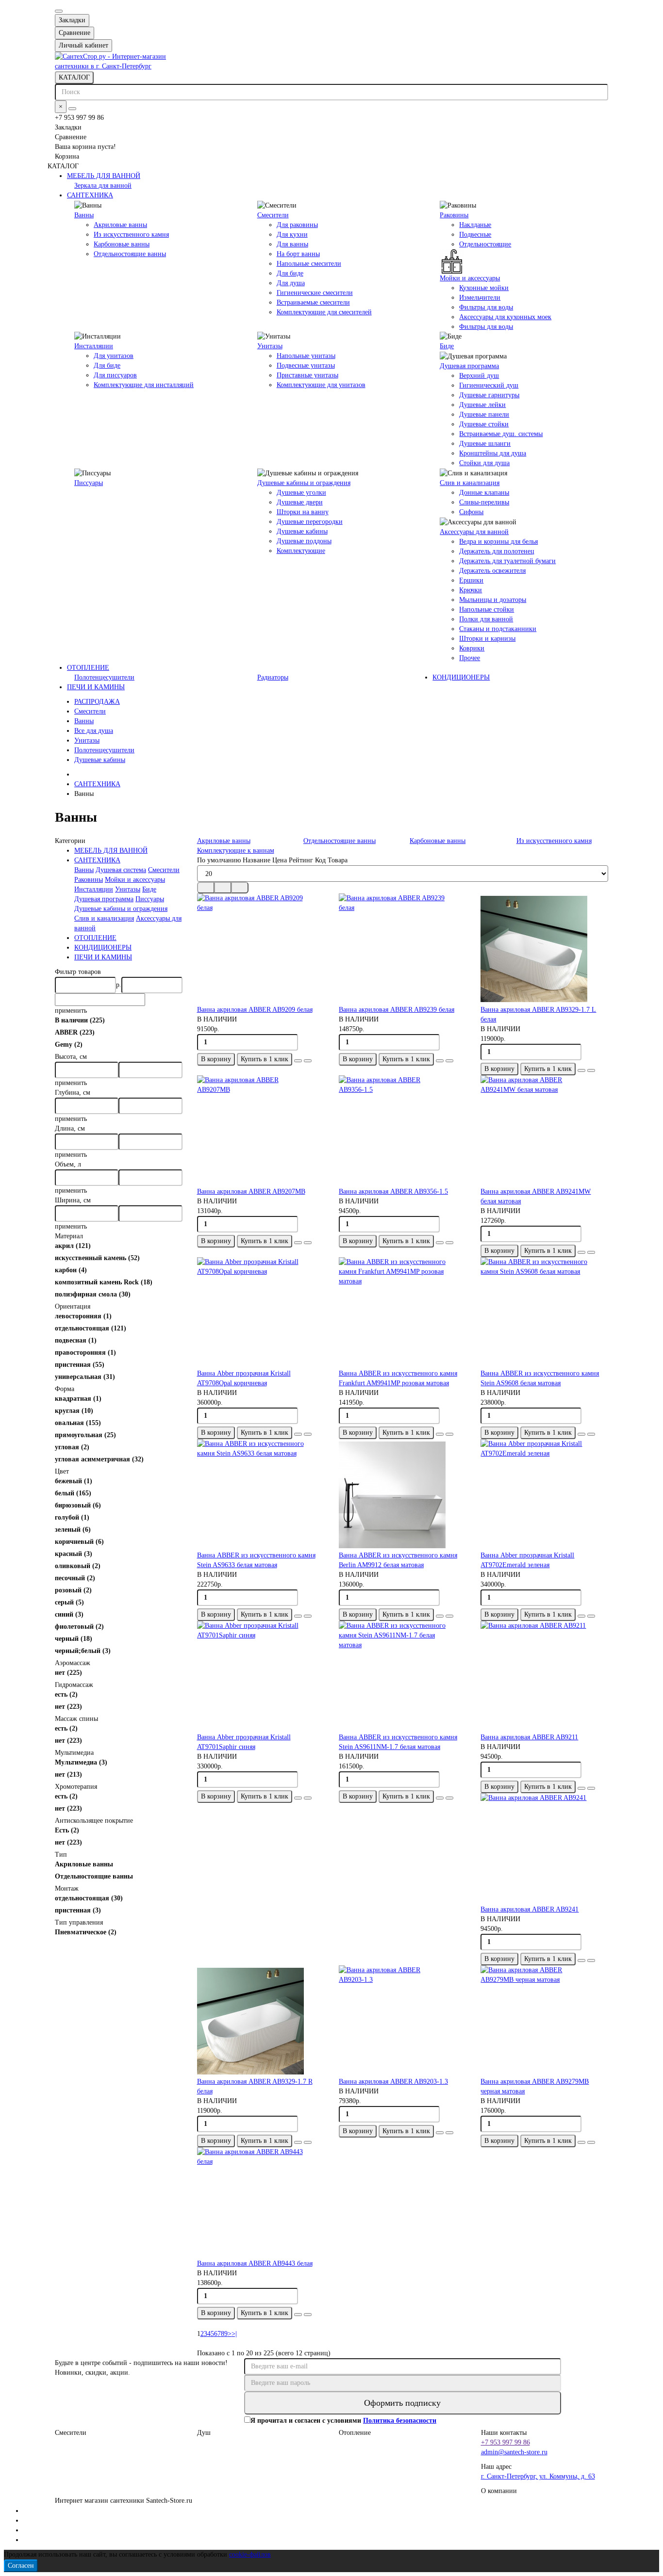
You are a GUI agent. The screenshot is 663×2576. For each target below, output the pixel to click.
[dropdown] (59, 11)
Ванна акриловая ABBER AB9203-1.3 (393, 2082)
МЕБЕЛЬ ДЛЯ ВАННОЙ (104, 176)
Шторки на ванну (303, 512)
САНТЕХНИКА (90, 195)
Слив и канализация (470, 483)
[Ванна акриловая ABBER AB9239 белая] (402, 949)
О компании (499, 2491)
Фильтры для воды (486, 307)
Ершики (471, 580)
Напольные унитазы (306, 356)
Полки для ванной (486, 619)
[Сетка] (206, 888)
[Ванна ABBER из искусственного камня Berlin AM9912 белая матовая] (402, 1495)
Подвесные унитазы (306, 365)
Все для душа (94, 731)
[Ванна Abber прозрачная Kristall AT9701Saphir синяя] (261, 1677)
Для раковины (297, 225)
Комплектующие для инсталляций (144, 385)
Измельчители (480, 298)
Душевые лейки (482, 405)
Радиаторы (273, 677)
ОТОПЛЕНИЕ (88, 668)
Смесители (273, 215)
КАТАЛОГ (74, 77)
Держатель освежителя (492, 571)
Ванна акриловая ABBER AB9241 (530, 1909)
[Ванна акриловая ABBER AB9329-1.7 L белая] (544, 949)
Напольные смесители (309, 264)
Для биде (290, 273)
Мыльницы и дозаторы (493, 600)
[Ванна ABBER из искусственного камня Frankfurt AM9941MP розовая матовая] (402, 1313)
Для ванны (292, 244)
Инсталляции (94, 346)
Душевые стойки (484, 424)
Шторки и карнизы (487, 639)
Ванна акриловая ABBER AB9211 (529, 1737)
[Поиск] (72, 109)
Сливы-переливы (484, 502)
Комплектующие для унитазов (321, 385)
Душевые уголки (301, 493)
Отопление (355, 2433)
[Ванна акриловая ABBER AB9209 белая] (261, 949)
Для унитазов (114, 356)
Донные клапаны (484, 493)
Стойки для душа (484, 463)
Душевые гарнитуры (489, 395)
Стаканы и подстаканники (498, 629)
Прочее (470, 658)
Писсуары (89, 483)
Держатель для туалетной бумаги (507, 561)
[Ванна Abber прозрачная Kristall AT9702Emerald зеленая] (544, 1495)
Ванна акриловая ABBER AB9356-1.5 (393, 1191)
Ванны (84, 215)
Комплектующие (301, 551)
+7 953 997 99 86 (506, 2442)
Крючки (471, 590)
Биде (447, 346)
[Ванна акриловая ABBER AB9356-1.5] (402, 1131)
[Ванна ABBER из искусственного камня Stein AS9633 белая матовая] (261, 1495)
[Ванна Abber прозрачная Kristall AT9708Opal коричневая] (261, 1313)
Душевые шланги (485, 444)
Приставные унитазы (307, 375)
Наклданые (475, 225)
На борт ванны (298, 254)
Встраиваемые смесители (313, 302)
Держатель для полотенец (497, 551)
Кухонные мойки (484, 288)
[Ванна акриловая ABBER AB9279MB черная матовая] (544, 2021)
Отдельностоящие (485, 244)
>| (234, 2334)
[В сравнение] (308, 1061)
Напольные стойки (487, 609)
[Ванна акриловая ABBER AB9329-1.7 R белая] (261, 2021)
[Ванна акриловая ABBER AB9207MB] (261, 1131)
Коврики (472, 648)
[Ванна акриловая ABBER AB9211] (544, 1677)
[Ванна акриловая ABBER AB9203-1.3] (402, 2021)
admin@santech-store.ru (514, 2452)
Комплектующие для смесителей (324, 312)
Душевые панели (484, 414)
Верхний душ (479, 376)
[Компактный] (240, 888)
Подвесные (475, 235)
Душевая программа (469, 366)
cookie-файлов (250, 2554)
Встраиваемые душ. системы (501, 434)
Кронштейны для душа (493, 453)
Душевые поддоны (304, 541)
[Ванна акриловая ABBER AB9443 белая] (261, 2203)
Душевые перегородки (310, 522)
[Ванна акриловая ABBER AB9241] (544, 1849)
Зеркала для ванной (103, 186)
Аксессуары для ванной (474, 532)
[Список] (223, 888)
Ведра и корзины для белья (498, 542)
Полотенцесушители (104, 677)
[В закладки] (298, 1061)
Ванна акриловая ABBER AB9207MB (251, 1191)
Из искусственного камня (131, 235)
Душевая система (121, 870)
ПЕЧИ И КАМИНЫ (96, 687)
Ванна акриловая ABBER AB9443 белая (255, 2263)
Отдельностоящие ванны (130, 254)
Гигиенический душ (489, 385)
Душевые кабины (302, 531)
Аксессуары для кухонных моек (505, 317)
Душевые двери (300, 502)
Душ (204, 2433)
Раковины (454, 215)
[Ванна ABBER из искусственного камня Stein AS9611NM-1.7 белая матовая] (402, 1677)
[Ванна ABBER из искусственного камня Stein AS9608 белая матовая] (544, 1313)
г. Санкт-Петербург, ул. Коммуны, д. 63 (538, 2476)
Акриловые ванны (120, 225)
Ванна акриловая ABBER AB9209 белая (255, 1010)
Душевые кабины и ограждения (304, 483)
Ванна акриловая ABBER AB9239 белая (397, 1010)
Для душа (291, 283)
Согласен (21, 2566)
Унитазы (270, 346)
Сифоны (471, 512)
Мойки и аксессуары (470, 278)
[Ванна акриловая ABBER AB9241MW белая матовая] (544, 1131)
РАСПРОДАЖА (97, 702)
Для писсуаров (115, 375)
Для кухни (292, 235)
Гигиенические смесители (315, 293)
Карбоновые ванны (122, 244)
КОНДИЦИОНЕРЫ (461, 677)
